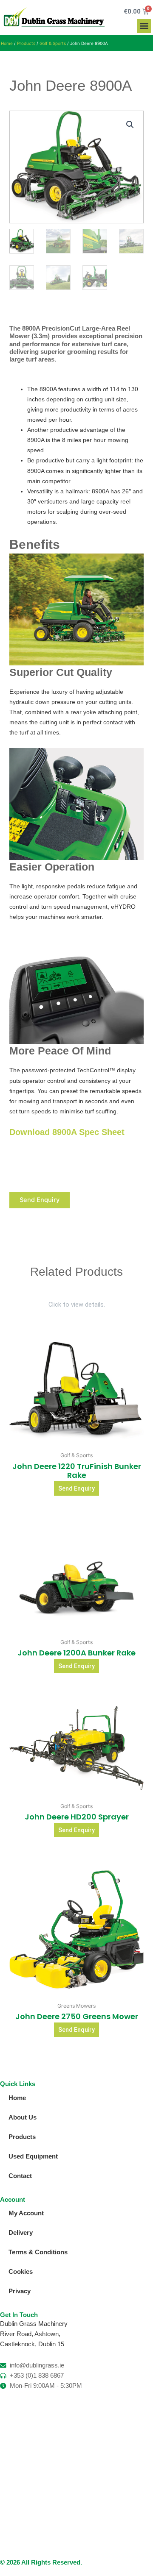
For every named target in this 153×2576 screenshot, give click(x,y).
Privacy (20, 2291)
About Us (23, 2117)
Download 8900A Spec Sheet (67, 1132)
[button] (144, 26)
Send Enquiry (40, 1200)
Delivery (21, 2233)
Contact (20, 2176)
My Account (26, 2213)
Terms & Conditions (38, 2252)
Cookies (21, 2272)
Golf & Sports (53, 43)
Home (7, 43)
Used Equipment (33, 2156)
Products (26, 43)
